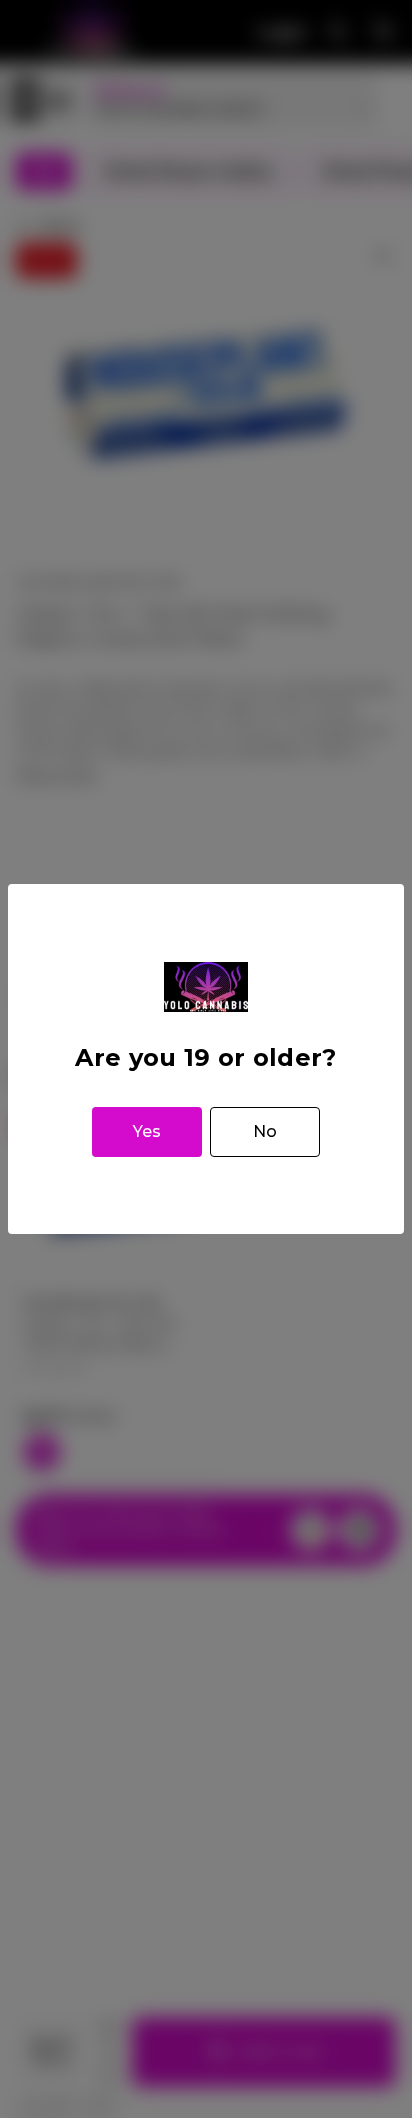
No (265, 1131)
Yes (147, 1131)
